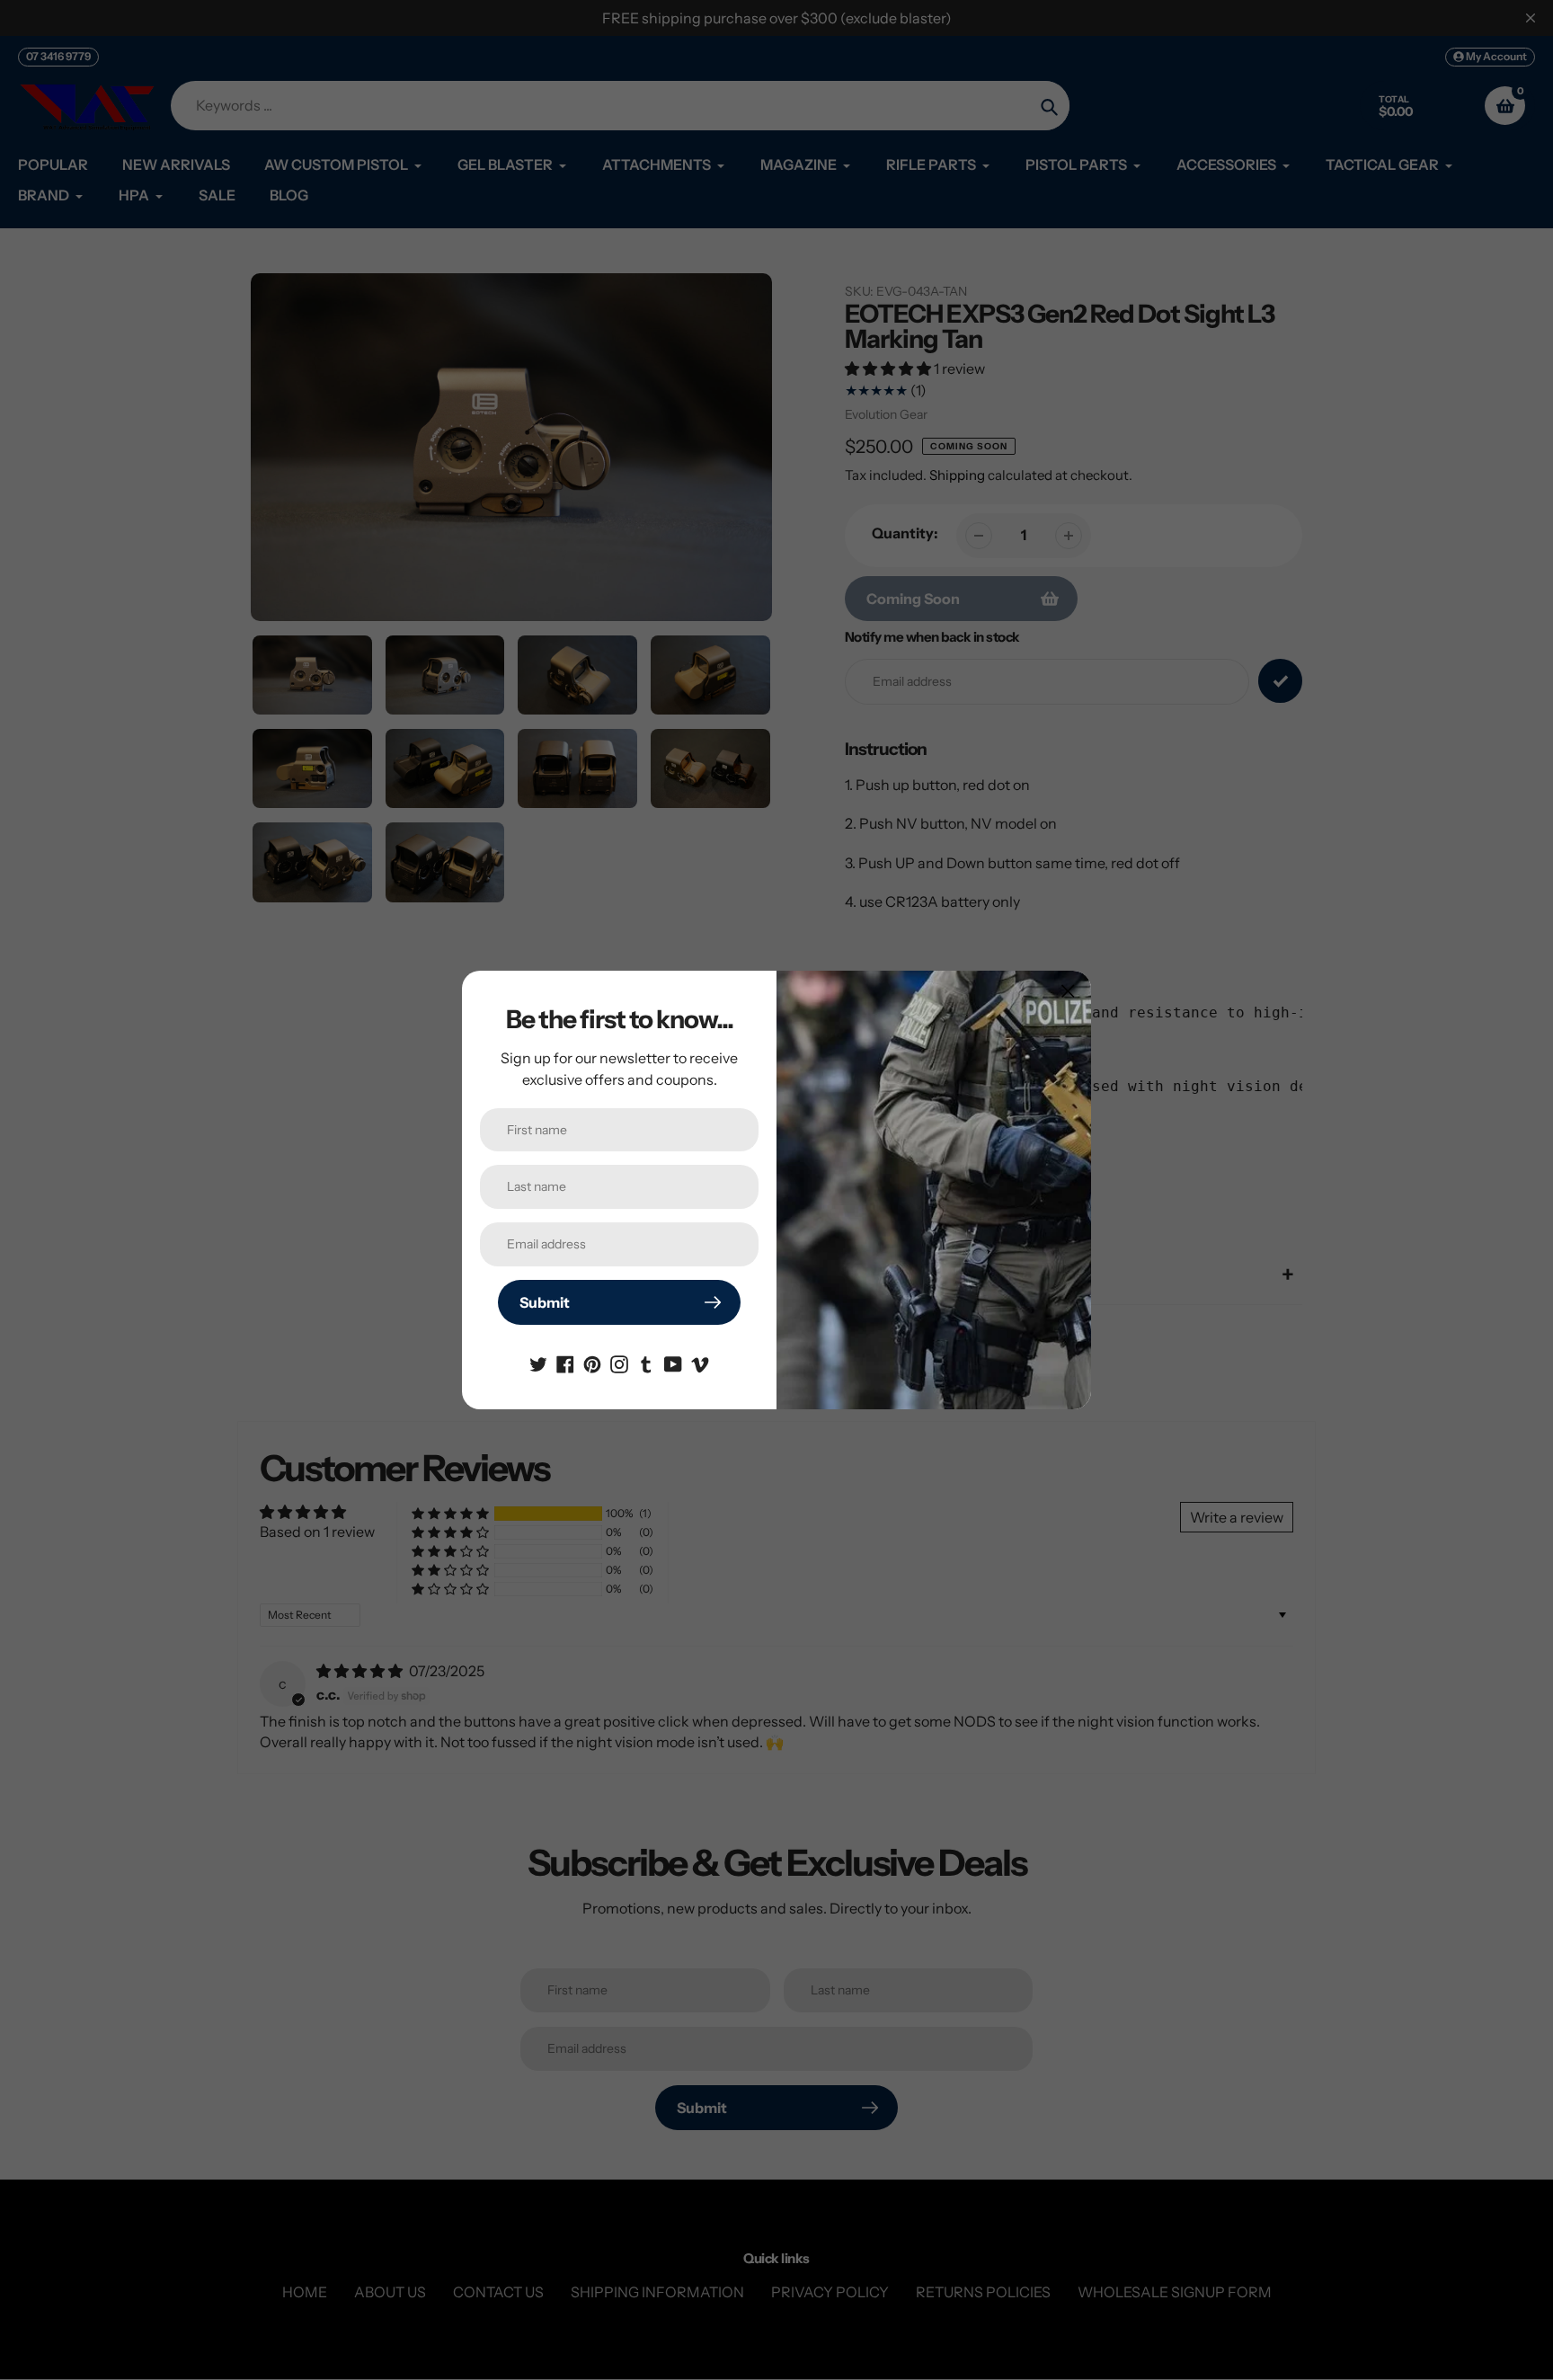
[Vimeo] (700, 1363)
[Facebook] (565, 1363)
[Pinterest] (592, 1363)
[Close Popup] (1068, 991)
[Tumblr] (646, 1363)
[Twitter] (538, 1363)
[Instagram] (619, 1363)
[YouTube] (673, 1363)
